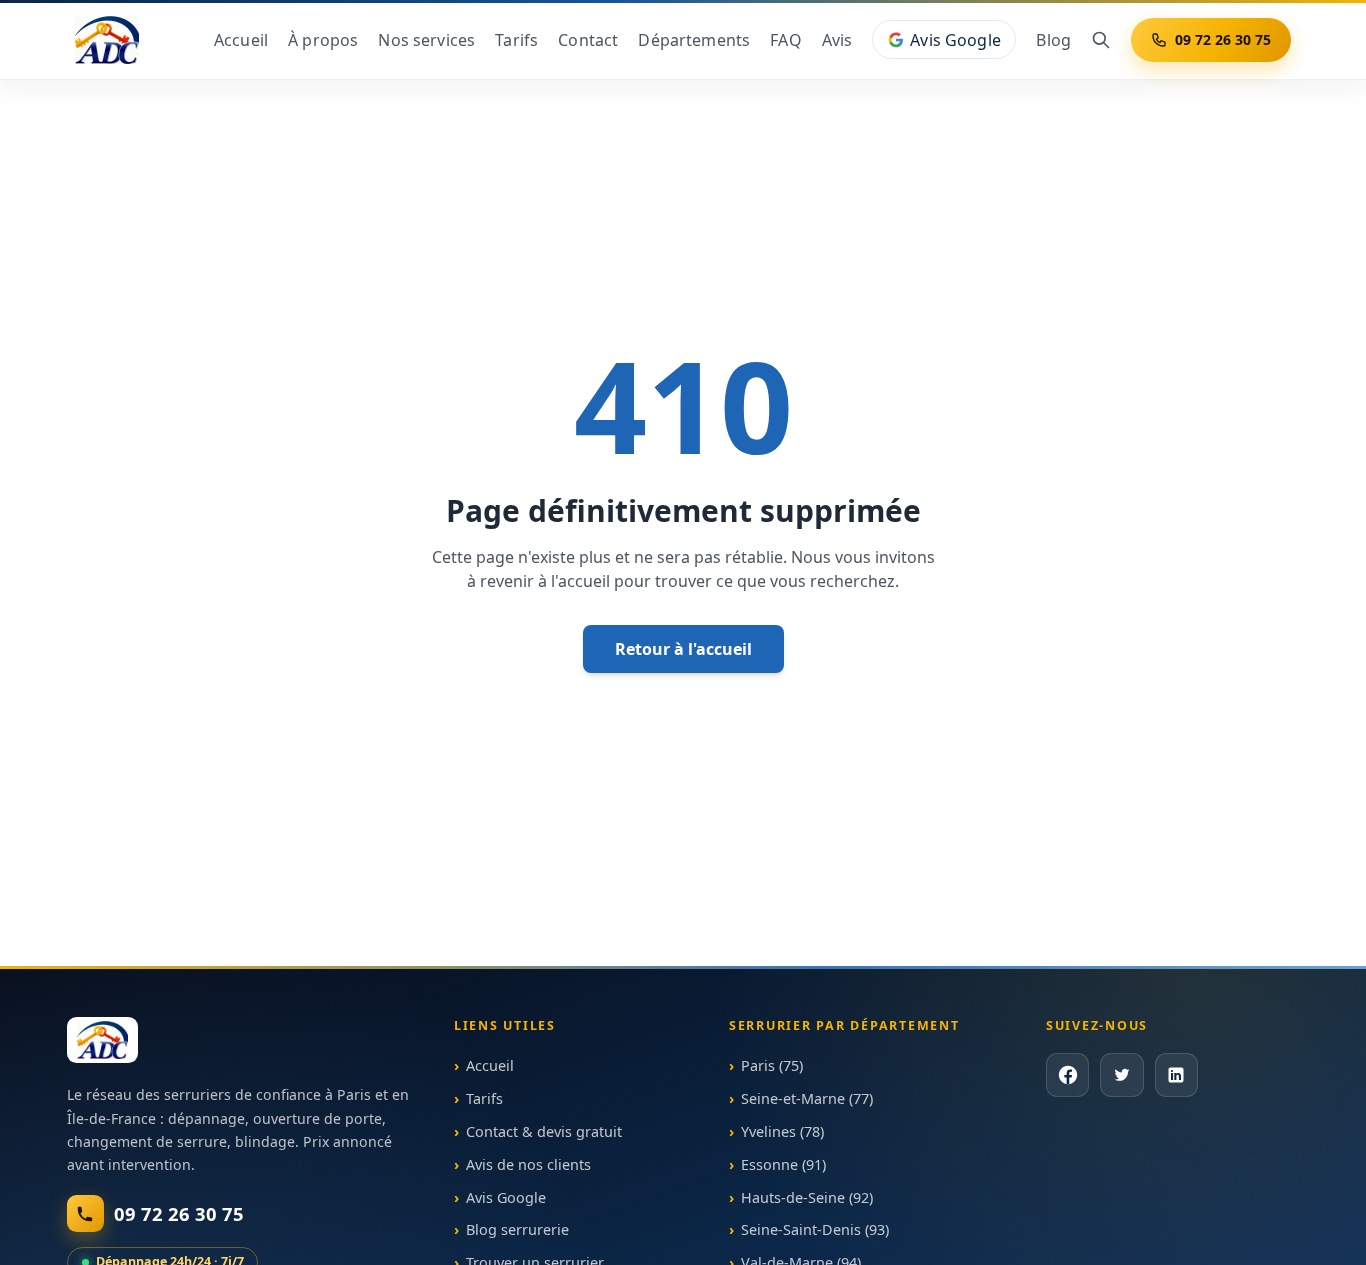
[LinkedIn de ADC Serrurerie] (1175, 1074)
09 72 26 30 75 (1223, 39)
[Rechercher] (1101, 40)
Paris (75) (772, 1065)
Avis (837, 40)
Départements (694, 40)
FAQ (785, 40)
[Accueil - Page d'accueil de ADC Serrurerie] (102, 1040)
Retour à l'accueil (683, 649)
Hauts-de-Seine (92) (807, 1196)
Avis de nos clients (528, 1163)
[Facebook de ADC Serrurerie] (1067, 1074)
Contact (588, 40)
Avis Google (955, 40)
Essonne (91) (783, 1163)
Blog (1053, 40)
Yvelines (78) (782, 1131)
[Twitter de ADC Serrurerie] (1121, 1074)
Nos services (426, 40)
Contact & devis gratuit (544, 1131)
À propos (323, 40)
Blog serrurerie (517, 1229)
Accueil (241, 40)
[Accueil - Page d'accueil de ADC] (107, 40)
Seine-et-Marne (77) (807, 1098)
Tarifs (516, 40)
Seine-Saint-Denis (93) (815, 1229)
